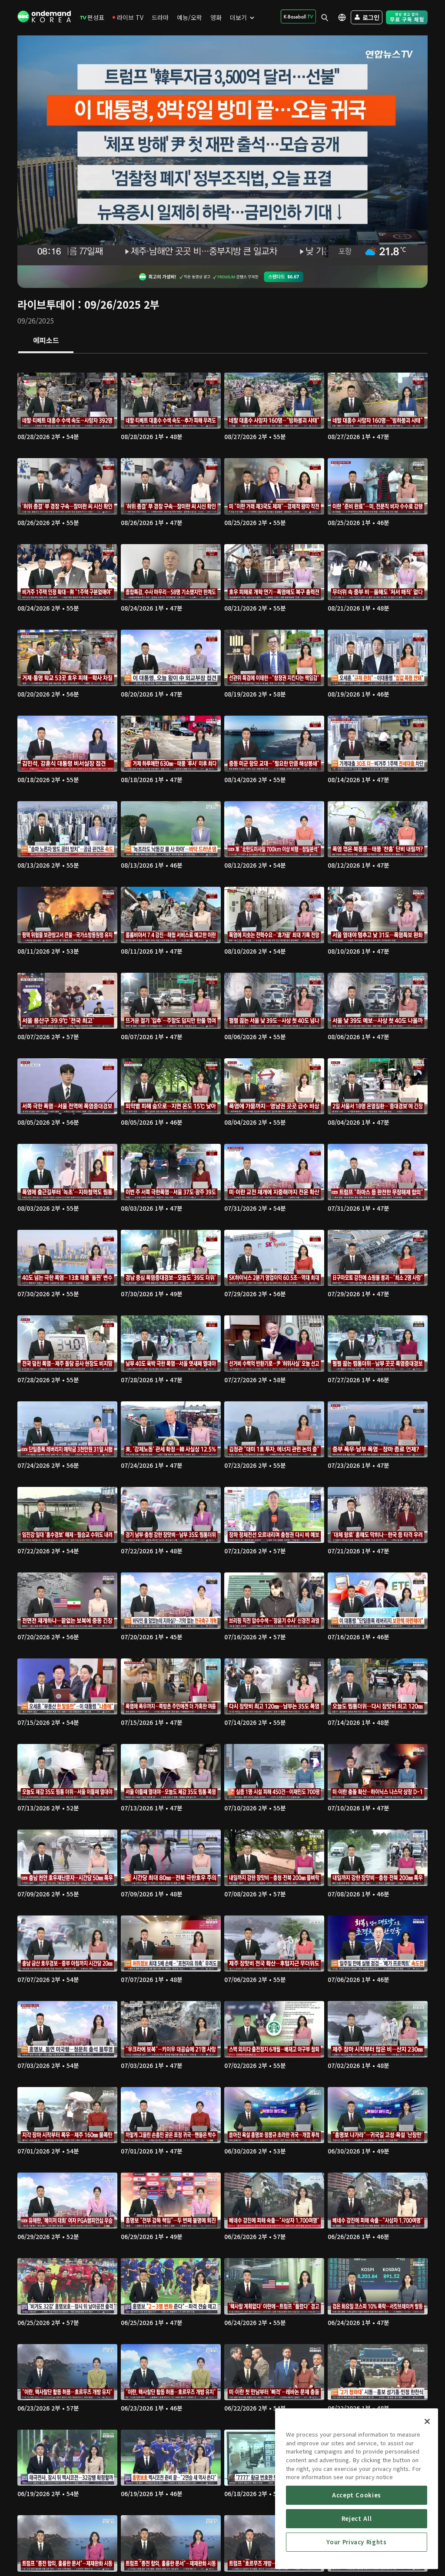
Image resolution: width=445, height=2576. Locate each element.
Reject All (357, 2518)
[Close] (427, 2421)
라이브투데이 (46, 304)
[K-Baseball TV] (298, 17)
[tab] (46, 341)
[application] (222, 150)
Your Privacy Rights (356, 2542)
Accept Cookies (357, 2495)
